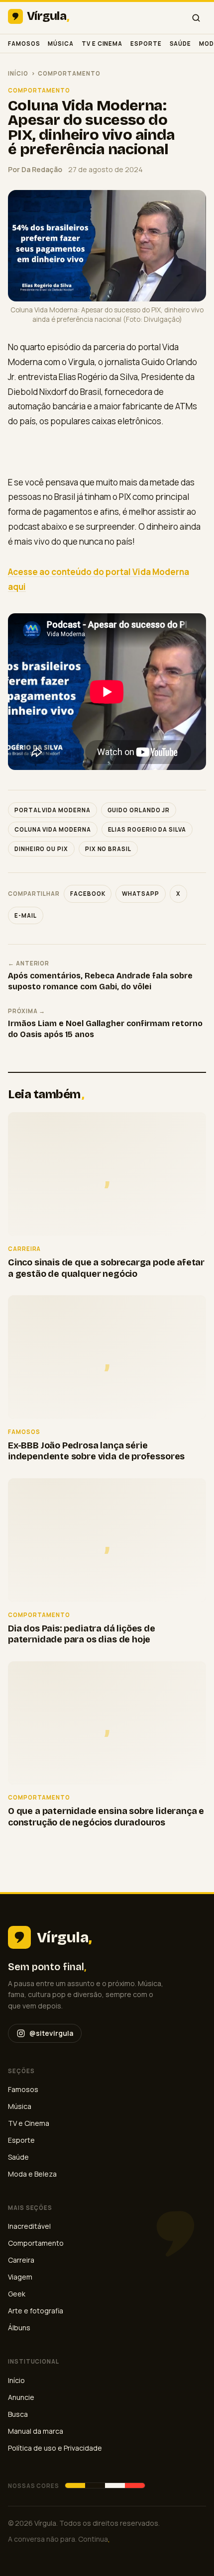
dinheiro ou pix (41, 849)
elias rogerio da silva (147, 829)
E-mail (26, 915)
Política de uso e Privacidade (55, 2448)
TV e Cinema (102, 44)
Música (61, 44)
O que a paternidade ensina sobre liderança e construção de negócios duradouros (106, 1817)
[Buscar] (196, 18)
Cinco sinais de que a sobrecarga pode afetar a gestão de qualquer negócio (106, 1268)
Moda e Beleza (32, 2174)
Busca (18, 2414)
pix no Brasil (108, 849)
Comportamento (69, 73)
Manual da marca (36, 2431)
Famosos (24, 44)
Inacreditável (29, 2226)
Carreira (21, 2260)
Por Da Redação (35, 169)
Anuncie (21, 2397)
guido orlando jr (139, 810)
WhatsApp (140, 894)
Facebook (88, 894)
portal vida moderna (53, 810)
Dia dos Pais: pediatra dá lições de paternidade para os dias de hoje (82, 1634)
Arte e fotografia (36, 2311)
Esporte (146, 44)
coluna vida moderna (53, 829)
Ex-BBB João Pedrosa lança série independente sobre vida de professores (96, 1451)
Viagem (20, 2277)
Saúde (181, 44)
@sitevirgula (51, 2033)
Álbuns (19, 2328)
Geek (17, 2294)
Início (18, 73)
